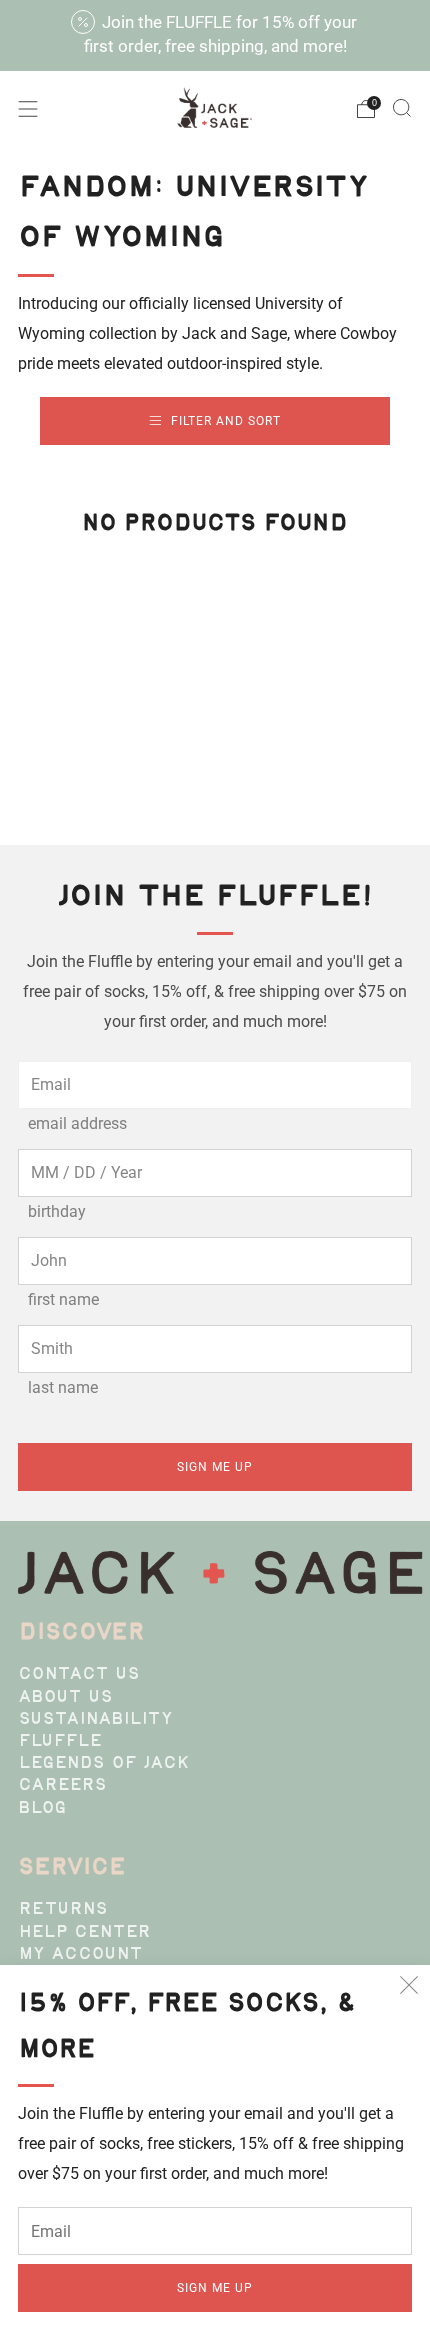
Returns (63, 1910)
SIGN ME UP (215, 2288)
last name (63, 1387)
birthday (57, 1211)
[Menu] (28, 109)
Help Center (84, 1933)
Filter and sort (226, 421)
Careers (62, 1786)
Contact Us (79, 1675)
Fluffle (60, 1742)
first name (63, 1299)
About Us (65, 1698)
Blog (42, 1809)
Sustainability (95, 1720)
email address (77, 1123)
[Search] (402, 108)
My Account (80, 1955)
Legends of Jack (104, 1764)
